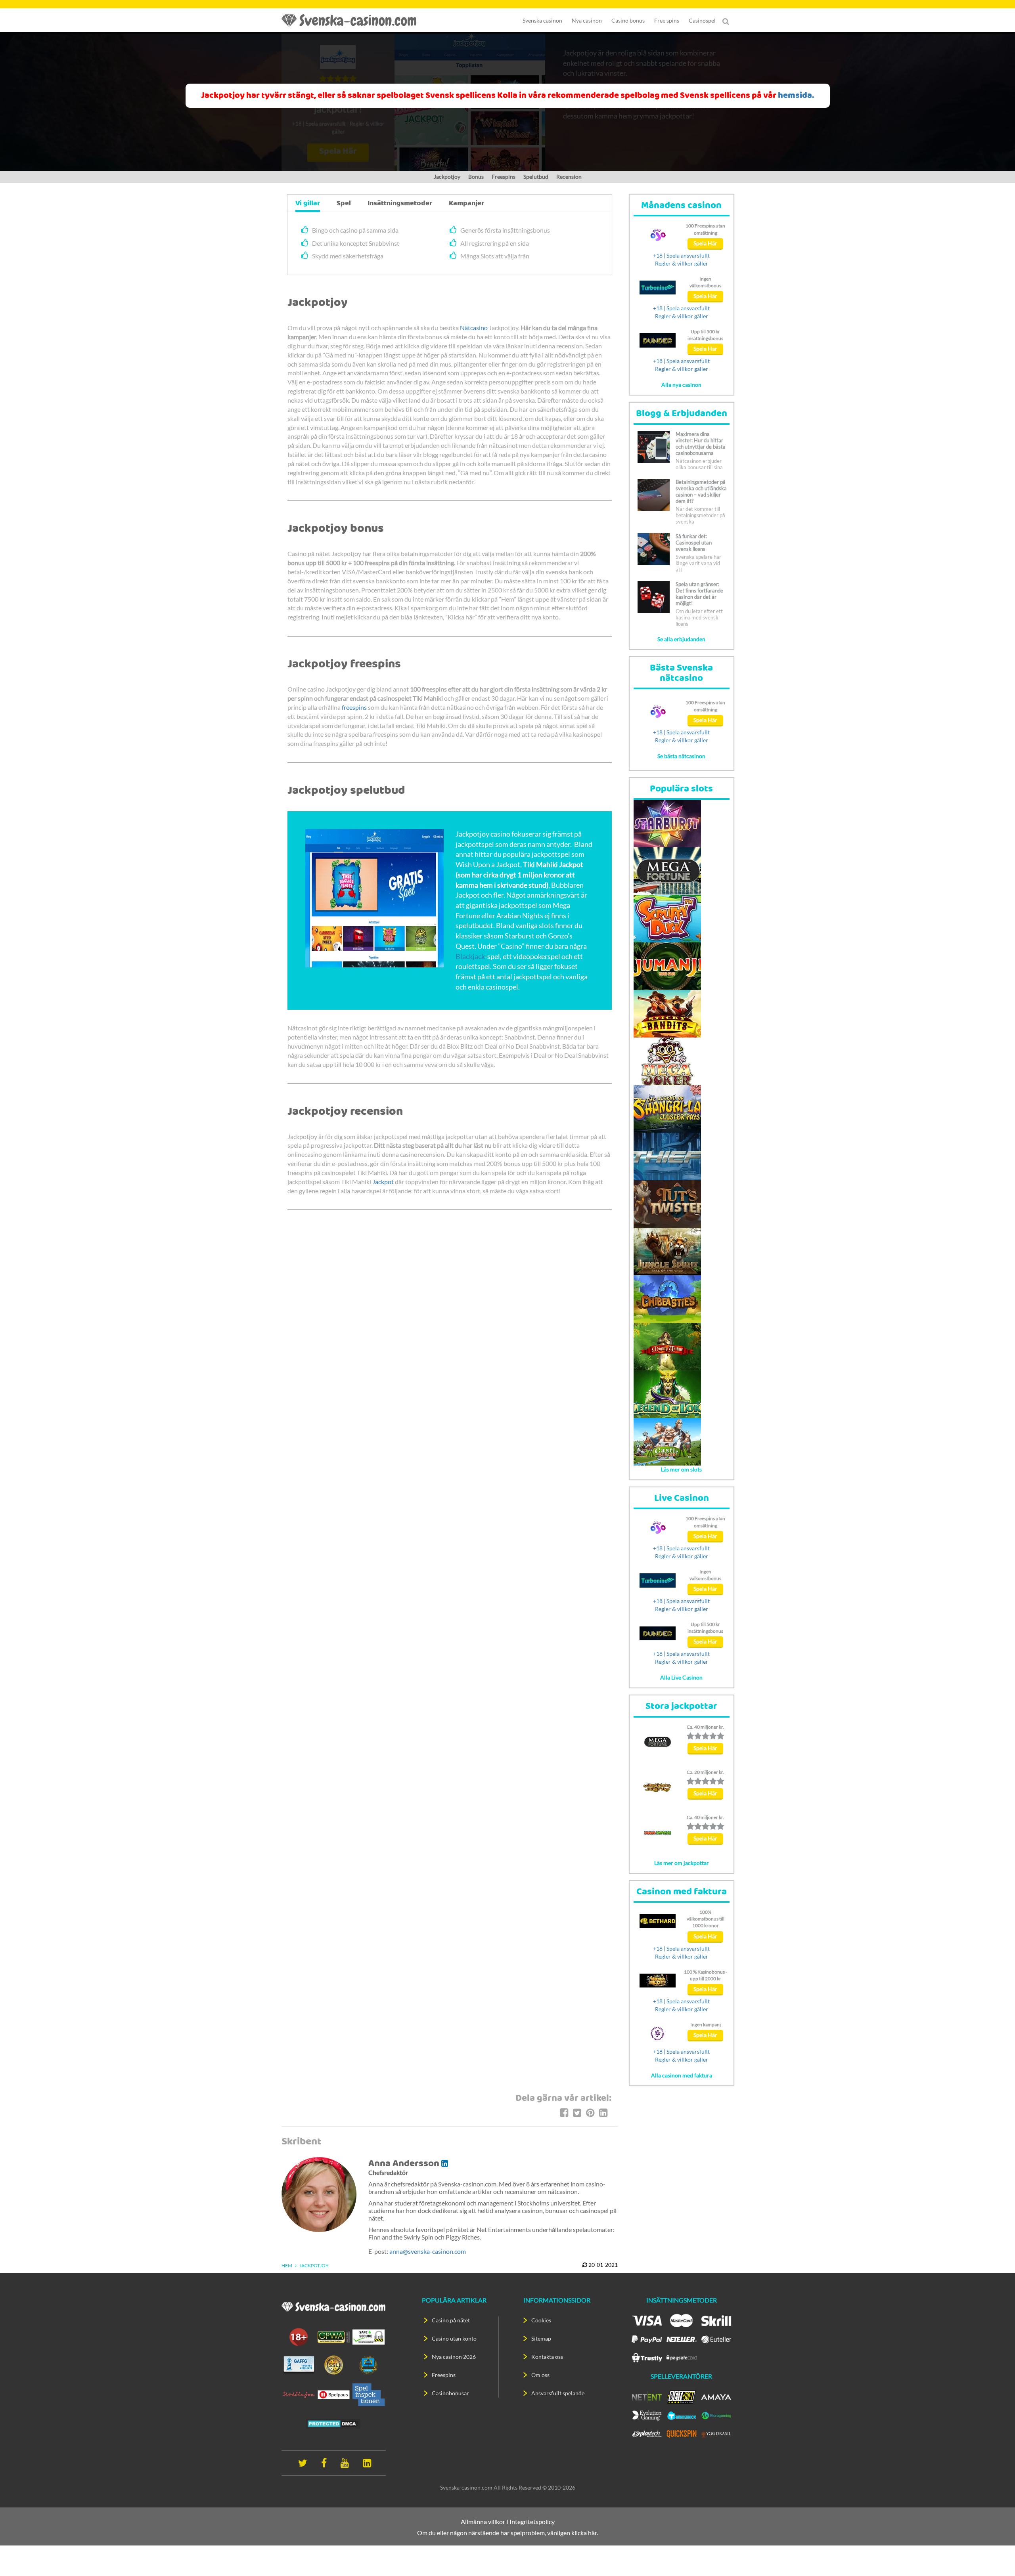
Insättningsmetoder (400, 204)
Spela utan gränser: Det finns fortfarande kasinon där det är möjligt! (699, 594)
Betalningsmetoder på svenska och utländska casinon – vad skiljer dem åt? (701, 491)
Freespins (504, 177)
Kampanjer (466, 204)
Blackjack (470, 956)
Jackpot (383, 1182)
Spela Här (705, 243)
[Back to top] (995, 2556)
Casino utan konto (454, 2338)
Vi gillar (308, 204)
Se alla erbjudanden (681, 639)
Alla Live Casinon (681, 1677)
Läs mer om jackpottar (682, 1863)
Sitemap (541, 2338)
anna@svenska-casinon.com (428, 2251)
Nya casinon (587, 20)
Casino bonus (628, 20)
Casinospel (702, 20)
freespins (354, 707)
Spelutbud (536, 177)
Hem (287, 2265)
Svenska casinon (542, 20)
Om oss (540, 2375)
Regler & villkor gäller (682, 263)
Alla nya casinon (681, 385)
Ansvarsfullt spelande (558, 2393)
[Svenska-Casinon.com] (353, 20)
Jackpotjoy (447, 177)
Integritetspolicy (532, 2522)
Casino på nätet (451, 2320)
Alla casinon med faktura (682, 2075)
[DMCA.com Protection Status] (333, 2423)
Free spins (667, 20)
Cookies (541, 2320)
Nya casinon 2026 (454, 2357)
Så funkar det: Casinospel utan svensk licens (694, 543)
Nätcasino (474, 328)
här (592, 2533)
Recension (569, 177)
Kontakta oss (547, 2357)
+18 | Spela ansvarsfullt (681, 255)
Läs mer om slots (681, 1469)
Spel (344, 204)
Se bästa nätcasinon (681, 756)
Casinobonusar (450, 2393)
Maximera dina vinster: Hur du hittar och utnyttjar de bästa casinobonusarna (701, 443)
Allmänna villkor (483, 2522)
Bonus (476, 177)
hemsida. (796, 96)
